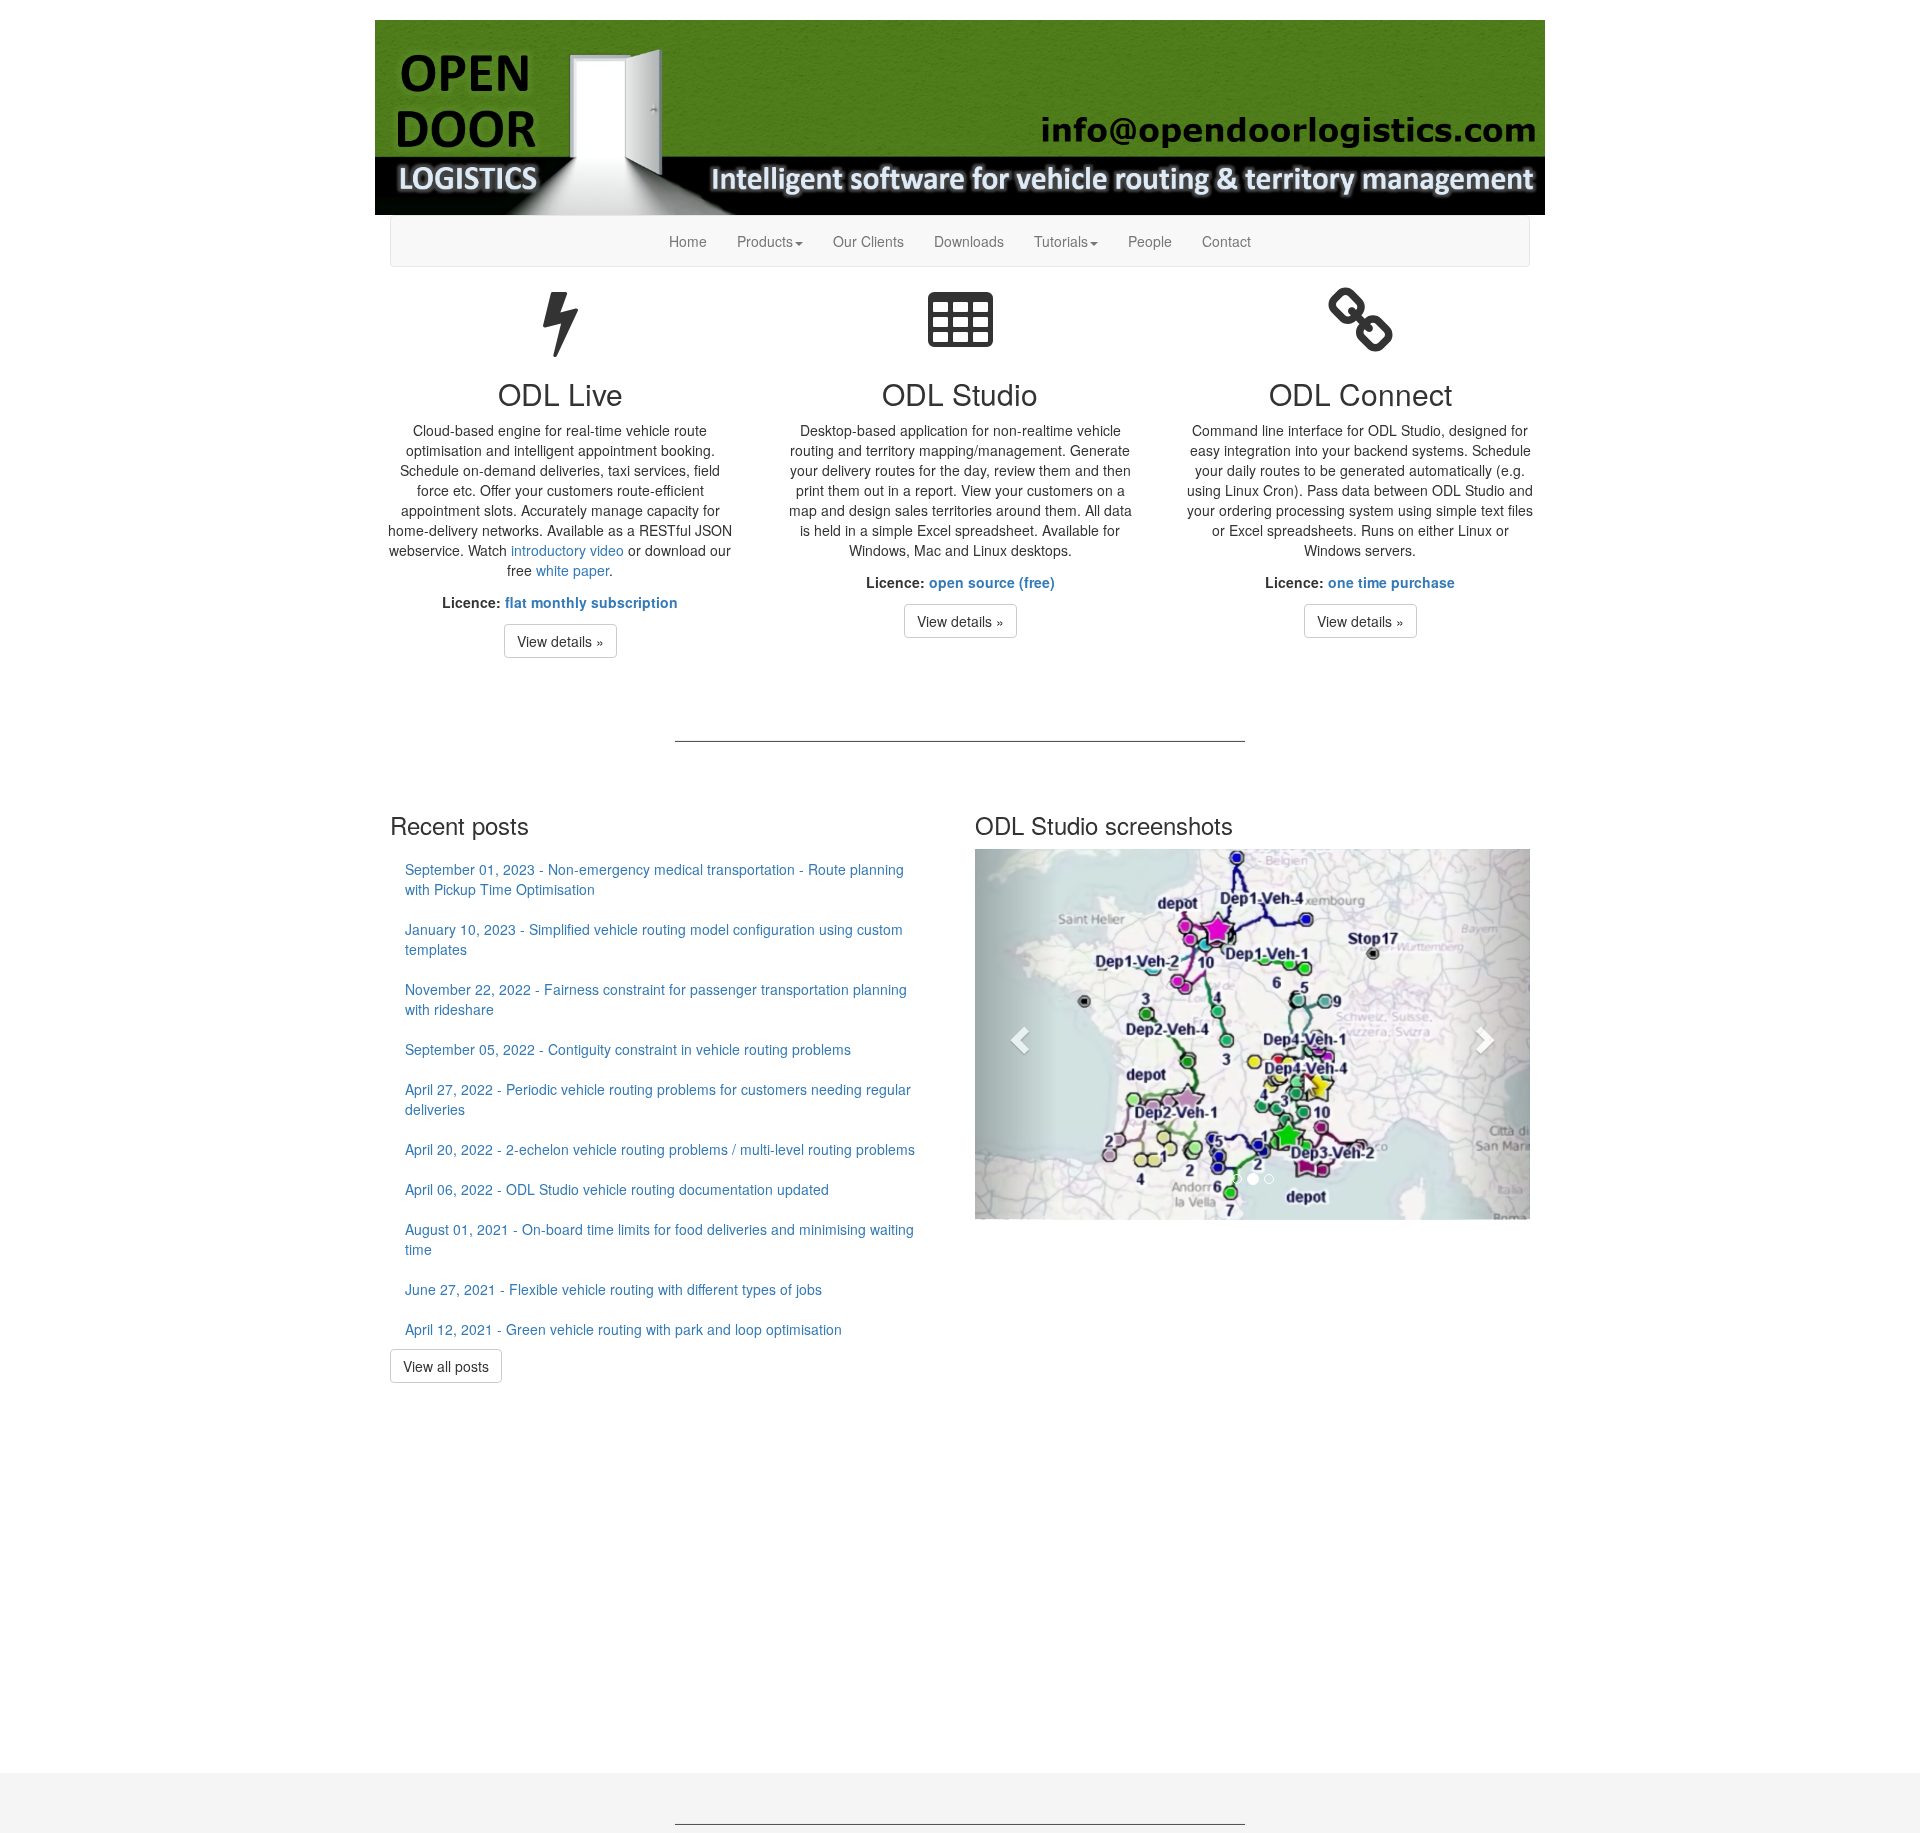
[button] (1016, 1034)
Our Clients (868, 241)
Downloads (969, 241)
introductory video (567, 550)
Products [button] (765, 241)
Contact (1226, 241)
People (1150, 241)
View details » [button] (560, 641)
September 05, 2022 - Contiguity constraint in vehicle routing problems (628, 1049)
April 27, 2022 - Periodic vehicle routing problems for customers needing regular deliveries (658, 1099)
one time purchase (1391, 582)
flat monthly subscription (591, 602)
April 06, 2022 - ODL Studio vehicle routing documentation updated (617, 1189)
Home (688, 241)
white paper (572, 570)
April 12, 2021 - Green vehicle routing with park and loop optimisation (623, 1329)
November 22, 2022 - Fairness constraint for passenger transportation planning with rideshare (656, 999)
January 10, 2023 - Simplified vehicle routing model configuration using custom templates (654, 939)
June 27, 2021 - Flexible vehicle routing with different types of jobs (613, 1289)
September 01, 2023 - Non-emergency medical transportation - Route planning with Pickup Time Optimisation (654, 879)
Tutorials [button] (1061, 241)
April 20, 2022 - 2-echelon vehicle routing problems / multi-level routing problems (660, 1149)
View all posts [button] (446, 1366)
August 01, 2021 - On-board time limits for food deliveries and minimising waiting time (659, 1239)
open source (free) (992, 582)
